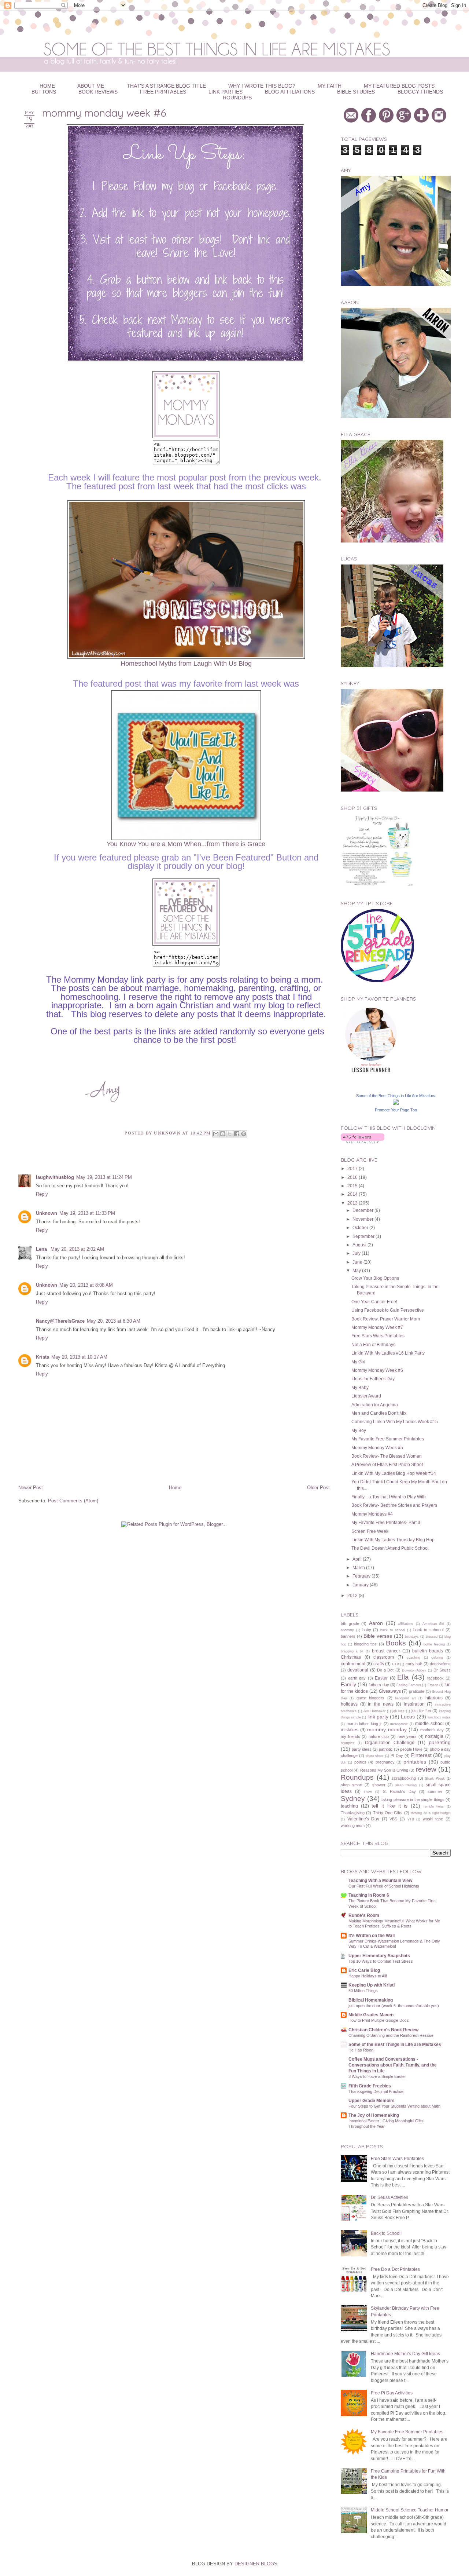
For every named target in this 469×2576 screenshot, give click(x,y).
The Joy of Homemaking (374, 2115)
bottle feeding (434, 1644)
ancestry (347, 1630)
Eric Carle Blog (364, 1970)
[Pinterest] (387, 121)
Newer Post (31, 1488)
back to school (393, 1630)
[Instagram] (440, 121)
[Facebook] (370, 121)
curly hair (414, 1664)
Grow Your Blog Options (375, 1278)
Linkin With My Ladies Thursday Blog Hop (393, 1540)
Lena (42, 1249)
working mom (353, 1826)
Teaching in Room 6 (369, 1895)
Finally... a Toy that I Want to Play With (389, 1497)
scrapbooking (404, 1778)
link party (378, 1717)
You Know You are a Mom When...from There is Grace (186, 844)
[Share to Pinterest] (244, 1134)
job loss (398, 1711)
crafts (379, 1664)
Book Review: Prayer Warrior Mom (386, 1319)
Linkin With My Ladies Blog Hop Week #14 (394, 1473)
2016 (353, 1177)
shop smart (352, 1785)
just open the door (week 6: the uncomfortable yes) (394, 2006)
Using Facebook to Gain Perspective (388, 1310)
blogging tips (365, 1644)
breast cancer (386, 1651)
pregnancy (385, 1762)
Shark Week (435, 1779)
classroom (384, 1657)
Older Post (318, 1488)
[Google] (405, 121)
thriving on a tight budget (431, 1813)
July (357, 1253)
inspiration (414, 1704)
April (358, 1559)
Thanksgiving (353, 1813)
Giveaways (390, 1691)
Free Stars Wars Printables (378, 1336)
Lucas (408, 1717)
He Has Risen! (361, 2050)
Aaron (376, 1623)
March (359, 1567)
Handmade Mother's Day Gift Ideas (405, 2354)
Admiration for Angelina (375, 1405)
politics (360, 1762)
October (361, 1227)
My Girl (358, 1362)
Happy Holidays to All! (368, 1976)
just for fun (421, 1711)
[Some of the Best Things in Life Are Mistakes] (396, 1103)
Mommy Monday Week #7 (377, 1327)
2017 (353, 1168)
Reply (42, 1194)
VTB (411, 1819)
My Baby (360, 1387)
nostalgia (434, 1736)
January (361, 1585)
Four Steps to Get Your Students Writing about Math (394, 2106)
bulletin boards (428, 1651)
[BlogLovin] (422, 121)
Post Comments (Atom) (73, 1501)
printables (415, 1762)
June (358, 1262)
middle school (429, 1723)
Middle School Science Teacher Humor (410, 2510)
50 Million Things (363, 1991)
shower (379, 1785)
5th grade (350, 1623)
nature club (379, 1736)
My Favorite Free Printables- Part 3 (386, 1522)
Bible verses (378, 1636)
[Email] (352, 121)
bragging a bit (352, 1651)
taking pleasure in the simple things (413, 1799)
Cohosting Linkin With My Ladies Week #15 (395, 1422)
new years (407, 1736)
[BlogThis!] (223, 1134)
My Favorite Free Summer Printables (388, 1439)
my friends (350, 1736)
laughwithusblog (55, 1177)
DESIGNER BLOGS (256, 2564)
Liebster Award (366, 1396)
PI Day (397, 1755)
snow (368, 1792)
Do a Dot (385, 1670)
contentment (353, 1664)
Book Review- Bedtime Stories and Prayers (394, 1505)
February (362, 1576)
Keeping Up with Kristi (372, 1985)
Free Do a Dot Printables (395, 2269)
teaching (349, 1806)
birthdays (412, 1637)
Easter (381, 1678)
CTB (396, 1664)
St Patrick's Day (399, 1791)
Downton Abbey (414, 1670)
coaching (413, 1658)
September (364, 1236)
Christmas (351, 1657)
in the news (381, 1704)
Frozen (433, 1685)
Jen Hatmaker (374, 1711)
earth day (357, 1678)
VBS (393, 1819)
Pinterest (421, 1755)
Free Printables (163, 92)
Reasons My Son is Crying (384, 1770)
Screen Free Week (370, 1531)
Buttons (44, 92)
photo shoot (375, 1756)
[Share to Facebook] (237, 1134)
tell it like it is (389, 1806)
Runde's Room (364, 1915)
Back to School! (386, 2233)
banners (348, 1636)
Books (396, 1643)
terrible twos (434, 1806)
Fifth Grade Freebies (370, 2086)
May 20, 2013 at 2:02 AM (77, 1249)
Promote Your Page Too (396, 1110)
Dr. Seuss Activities (389, 2197)
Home (175, 1488)
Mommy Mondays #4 (372, 1514)
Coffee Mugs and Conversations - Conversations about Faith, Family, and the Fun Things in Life (393, 2065)
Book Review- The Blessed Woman (387, 1456)
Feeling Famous (409, 1685)
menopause (399, 1724)
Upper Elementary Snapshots (379, 1956)
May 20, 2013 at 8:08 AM (86, 1285)
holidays (349, 1704)
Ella (403, 1677)
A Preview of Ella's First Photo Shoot (387, 1464)
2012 (353, 1595)
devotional (358, 1670)
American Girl (433, 1624)
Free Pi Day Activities (392, 2393)
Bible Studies (356, 92)
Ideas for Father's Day (373, 1379)
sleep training (406, 1785)
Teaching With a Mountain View (380, 1880)
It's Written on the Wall (372, 1935)
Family (348, 1684)
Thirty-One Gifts (388, 1813)
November (363, 1219)
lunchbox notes (439, 1717)
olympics (348, 1743)
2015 (353, 1186)
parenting (440, 1742)
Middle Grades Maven (371, 2015)
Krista (43, 1357)
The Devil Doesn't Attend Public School (390, 1548)
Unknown (47, 1213)
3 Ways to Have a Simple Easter (377, 2076)
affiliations (406, 1624)
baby (367, 1630)
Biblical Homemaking (371, 2000)
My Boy (359, 1430)
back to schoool (429, 1630)
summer (435, 1791)
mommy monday (387, 1729)
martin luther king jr (364, 1724)
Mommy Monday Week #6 (377, 1370)
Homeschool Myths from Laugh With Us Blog (186, 664)
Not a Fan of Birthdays (373, 1344)
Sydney (353, 1799)
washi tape (433, 1819)
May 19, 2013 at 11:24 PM (104, 1177)
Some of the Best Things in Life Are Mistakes (396, 1096)
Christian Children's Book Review (383, 2030)
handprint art (405, 1698)
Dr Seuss (442, 1670)
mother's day (432, 1730)
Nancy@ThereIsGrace (60, 1321)
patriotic (386, 1749)
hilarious (434, 1698)
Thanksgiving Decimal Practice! (376, 2091)
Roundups (237, 98)
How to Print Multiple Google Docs (379, 2020)
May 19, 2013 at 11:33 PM (87, 1213)
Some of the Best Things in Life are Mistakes (395, 2044)
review (426, 1769)
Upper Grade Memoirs (372, 2100)
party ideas (362, 1749)
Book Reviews (98, 92)
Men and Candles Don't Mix (379, 1413)
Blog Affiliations (290, 92)
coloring (437, 1658)
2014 (353, 1194)
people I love (411, 1749)
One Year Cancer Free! (374, 1302)
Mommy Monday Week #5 (377, 1448)
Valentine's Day (363, 1819)
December (363, 1210)
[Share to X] (230, 1134)
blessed (432, 1637)
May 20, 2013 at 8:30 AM (114, 1321)
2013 (353, 1203)
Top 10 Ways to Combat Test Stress (381, 1961)
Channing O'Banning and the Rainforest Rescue (391, 2035)
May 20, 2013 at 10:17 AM (79, 1357)
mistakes (350, 1730)
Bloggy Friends (420, 92)
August (360, 1245)
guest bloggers (370, 1698)
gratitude (417, 1691)
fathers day (379, 1685)
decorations (440, 1664)
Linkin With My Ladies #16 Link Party (388, 1353)
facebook (435, 1678)
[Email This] (216, 1134)
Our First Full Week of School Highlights (384, 1886)
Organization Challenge (390, 1742)
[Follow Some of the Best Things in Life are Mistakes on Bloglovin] (363, 1142)
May (357, 1270)
